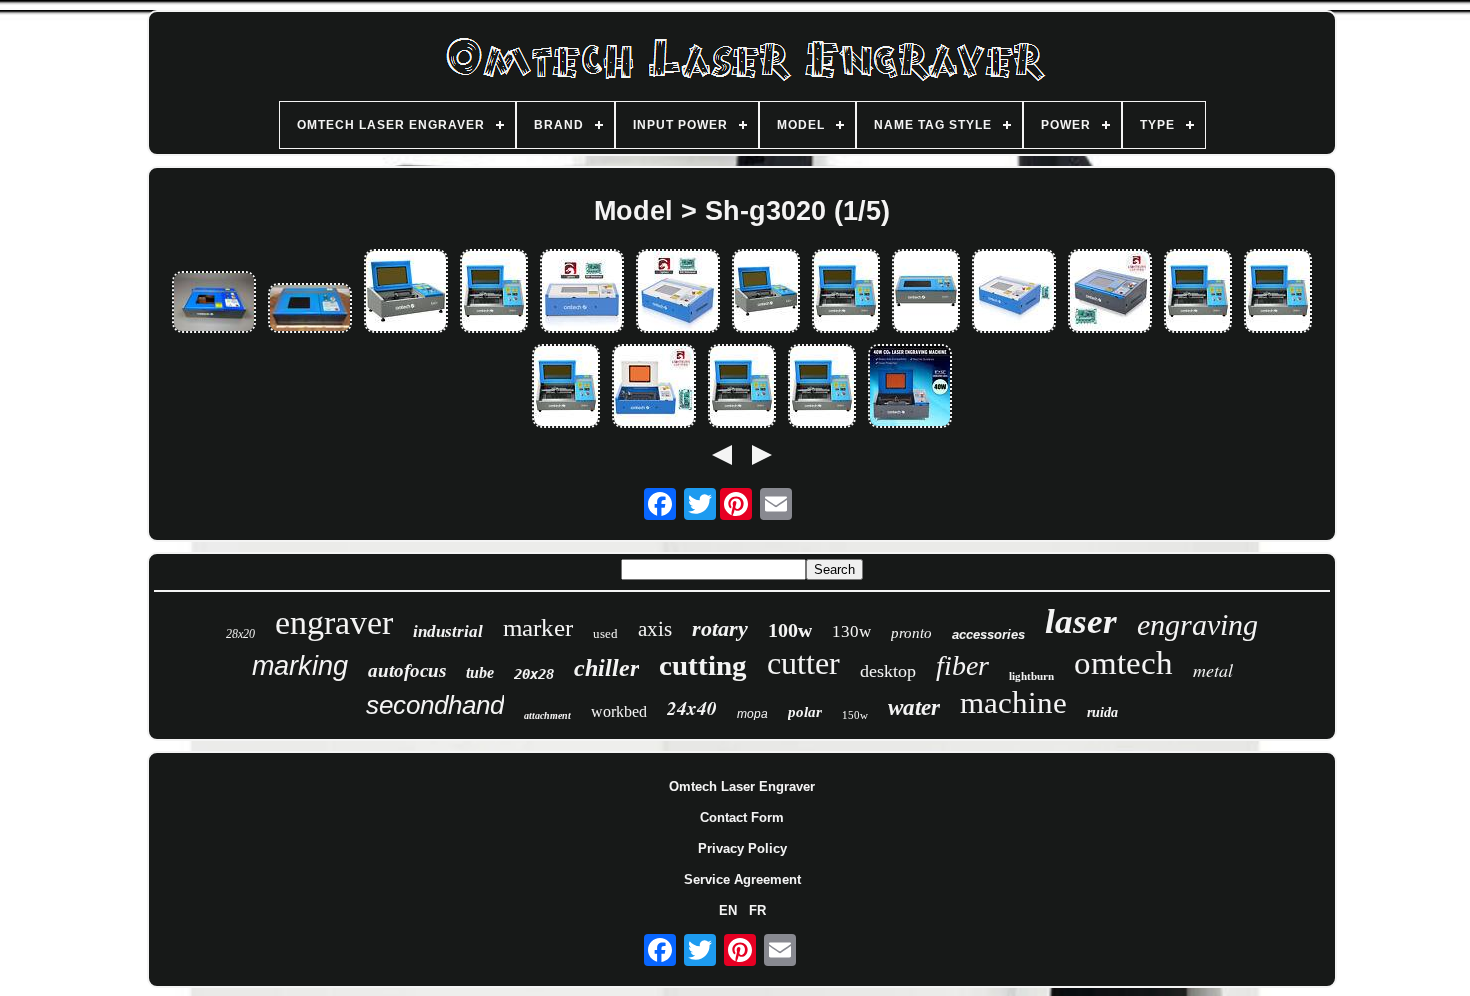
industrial (448, 631)
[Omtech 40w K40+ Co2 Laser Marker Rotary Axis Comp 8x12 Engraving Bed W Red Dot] (766, 292)
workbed (619, 711)
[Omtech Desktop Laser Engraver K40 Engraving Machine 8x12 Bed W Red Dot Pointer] (566, 387)
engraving (1197, 624)
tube (480, 672)
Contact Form (742, 817)
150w (855, 715)
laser (1081, 621)
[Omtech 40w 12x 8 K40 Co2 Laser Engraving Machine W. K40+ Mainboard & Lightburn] (678, 292)
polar (805, 712)
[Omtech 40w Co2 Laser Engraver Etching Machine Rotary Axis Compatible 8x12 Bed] (742, 387)
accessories (988, 634)
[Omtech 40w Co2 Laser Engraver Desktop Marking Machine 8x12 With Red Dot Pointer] (1198, 292)
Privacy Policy (742, 848)
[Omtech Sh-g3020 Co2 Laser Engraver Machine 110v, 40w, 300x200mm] (214, 303)
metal (1213, 670)
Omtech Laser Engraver (742, 786)
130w (851, 631)
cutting (703, 665)
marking (300, 666)
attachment (547, 715)
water (914, 707)
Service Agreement (742, 879)
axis (655, 629)
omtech (1123, 663)
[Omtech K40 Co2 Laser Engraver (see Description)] (310, 309)
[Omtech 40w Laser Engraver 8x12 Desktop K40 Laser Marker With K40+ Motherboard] (1110, 292)
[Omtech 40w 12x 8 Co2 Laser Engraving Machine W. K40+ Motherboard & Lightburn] (582, 292)
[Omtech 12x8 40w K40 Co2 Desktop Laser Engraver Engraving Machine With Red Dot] (494, 292)
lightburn (1031, 676)
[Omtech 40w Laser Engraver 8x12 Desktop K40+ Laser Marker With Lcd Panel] (1278, 292)
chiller (606, 668)
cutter (803, 663)
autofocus (407, 670)
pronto (911, 633)
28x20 (240, 634)
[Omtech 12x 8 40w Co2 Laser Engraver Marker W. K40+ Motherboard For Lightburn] (654, 387)
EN (728, 910)
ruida (1102, 712)
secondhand (435, 705)
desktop (888, 671)
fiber (962, 665)
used (605, 633)
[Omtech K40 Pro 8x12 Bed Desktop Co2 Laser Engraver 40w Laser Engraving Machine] (846, 292)
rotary (720, 628)
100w (790, 630)
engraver (334, 622)
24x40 (692, 707)
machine (1013, 702)
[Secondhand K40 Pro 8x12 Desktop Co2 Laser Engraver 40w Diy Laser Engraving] (406, 292)
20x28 (534, 674)
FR (757, 910)
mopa (752, 714)
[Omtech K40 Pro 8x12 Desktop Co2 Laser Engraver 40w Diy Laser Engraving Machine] (926, 292)
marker (538, 627)
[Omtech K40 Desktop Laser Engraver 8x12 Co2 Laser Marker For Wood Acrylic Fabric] (910, 387)
